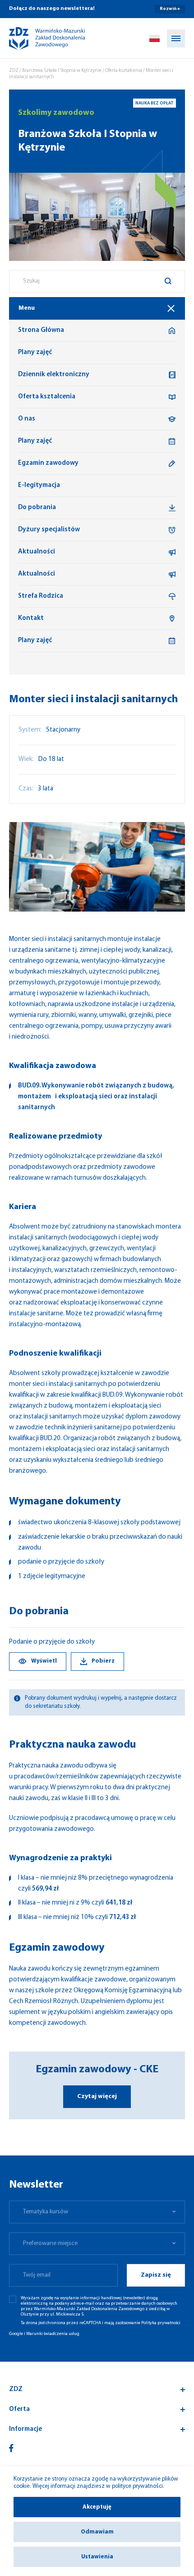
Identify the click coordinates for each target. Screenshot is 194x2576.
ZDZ (14, 71)
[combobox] (97, 281)
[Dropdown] (155, 38)
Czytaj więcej (97, 2096)
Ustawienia (97, 2557)
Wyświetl (44, 1661)
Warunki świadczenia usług (53, 2334)
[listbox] (97, 2212)
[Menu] (176, 38)
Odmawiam (97, 2532)
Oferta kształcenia (124, 71)
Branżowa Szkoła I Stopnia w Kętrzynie (62, 71)
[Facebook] (11, 2448)
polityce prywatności (137, 2486)
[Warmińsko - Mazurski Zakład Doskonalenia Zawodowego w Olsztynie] (39, 38)
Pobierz (103, 1661)
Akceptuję (97, 2507)
